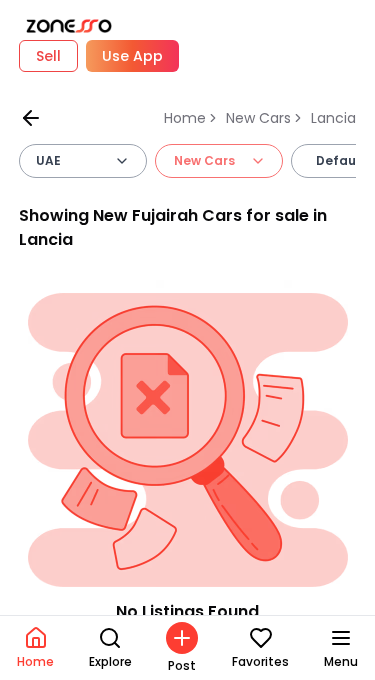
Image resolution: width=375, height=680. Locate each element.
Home (185, 118)
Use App (132, 56)
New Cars (258, 118)
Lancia (333, 118)
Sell (48, 56)
